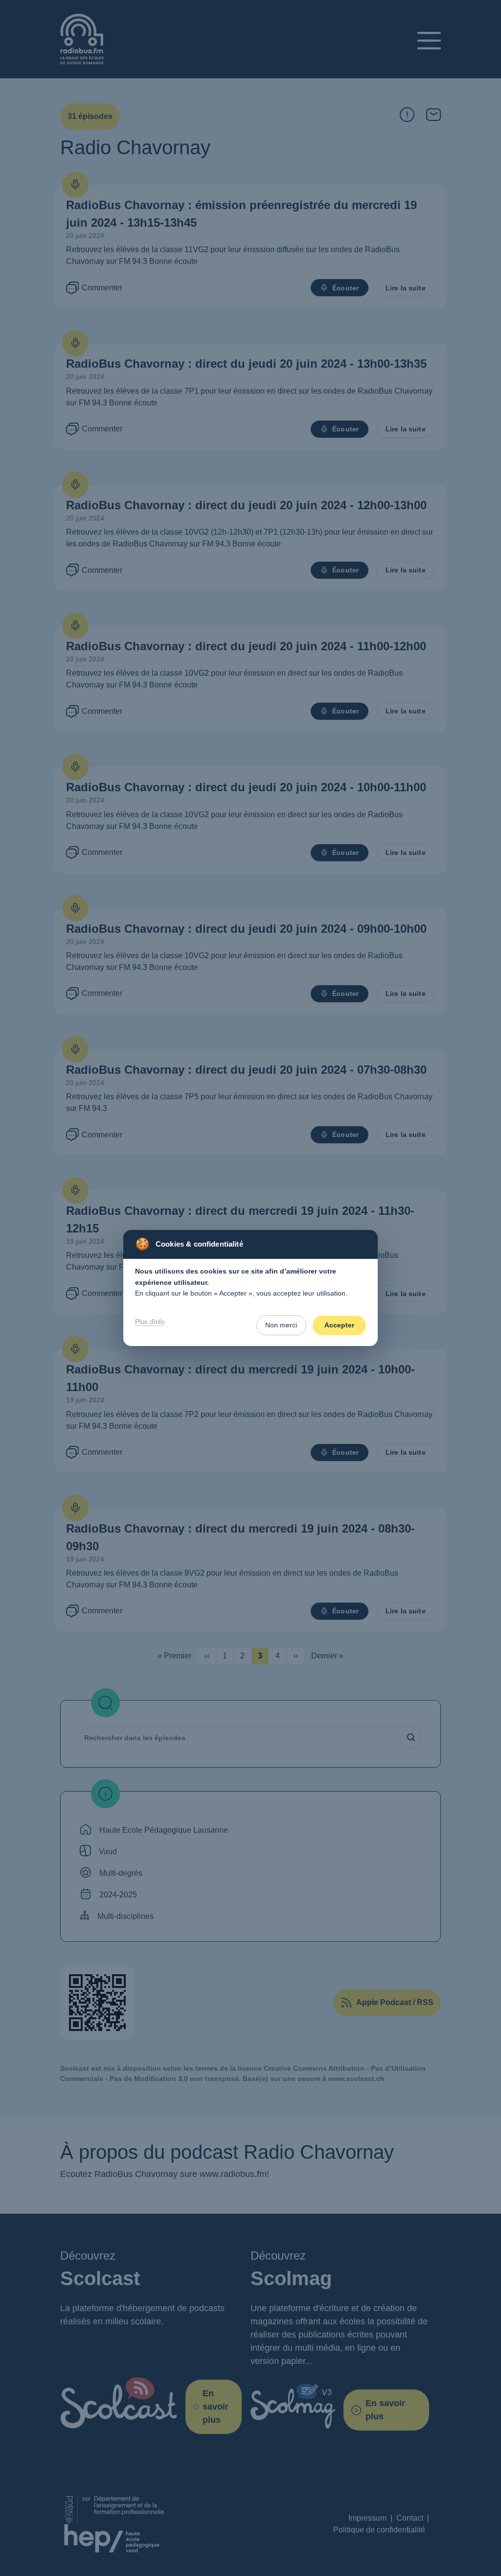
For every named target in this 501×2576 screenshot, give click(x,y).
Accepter (339, 1325)
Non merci (281, 1325)
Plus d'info (150, 1322)
